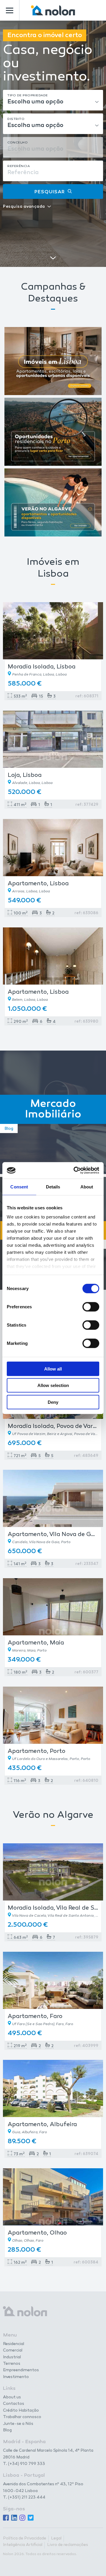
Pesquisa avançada (24, 207)
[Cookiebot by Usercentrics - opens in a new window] (75, 1170)
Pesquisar (50, 192)
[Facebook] (6, 2518)
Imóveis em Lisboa (53, 568)
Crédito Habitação (21, 2411)
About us (12, 2397)
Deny (53, 1402)
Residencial (14, 2344)
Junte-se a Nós (18, 2424)
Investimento (16, 2377)
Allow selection (53, 1385)
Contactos (14, 2404)
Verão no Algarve (53, 1815)
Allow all (53, 1369)
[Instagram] (22, 2518)
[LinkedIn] (14, 2518)
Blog (7, 2430)
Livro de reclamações (68, 2545)
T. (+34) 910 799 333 (24, 2464)
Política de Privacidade (25, 2539)
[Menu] (10, 10)
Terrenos (12, 2364)
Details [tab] (53, 1187)
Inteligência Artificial (23, 2545)
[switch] (91, 1307)
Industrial (12, 2357)
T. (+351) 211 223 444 (24, 2497)
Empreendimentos (21, 2370)
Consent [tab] (19, 1187)
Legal (56, 2539)
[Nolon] (53, 10)
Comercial (13, 2351)
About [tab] (87, 1187)
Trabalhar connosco (22, 2417)
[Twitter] (31, 2518)
